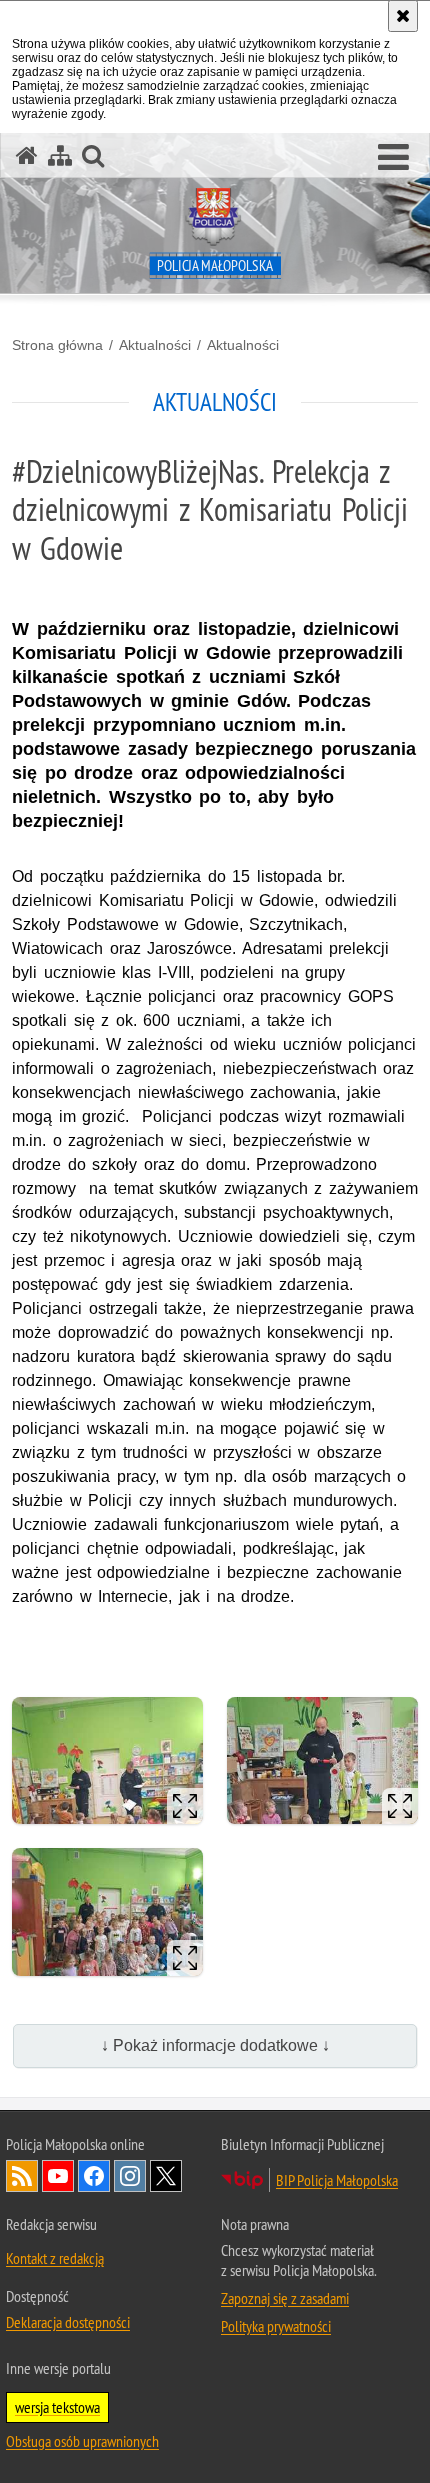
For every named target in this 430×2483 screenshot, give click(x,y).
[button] (393, 158)
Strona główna (57, 345)
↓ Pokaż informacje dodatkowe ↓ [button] (215, 2045)
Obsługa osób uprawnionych (82, 2441)
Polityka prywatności (276, 2326)
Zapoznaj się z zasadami (285, 2298)
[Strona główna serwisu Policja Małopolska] (27, 155)
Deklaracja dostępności (68, 2322)
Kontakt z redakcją (55, 2258)
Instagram (130, 2176)
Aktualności (155, 345)
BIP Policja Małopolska (337, 2180)
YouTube (58, 2176)
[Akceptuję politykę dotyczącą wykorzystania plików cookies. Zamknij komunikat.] (403, 16)
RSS (22, 2176)
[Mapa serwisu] (60, 155)
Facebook (94, 2176)
